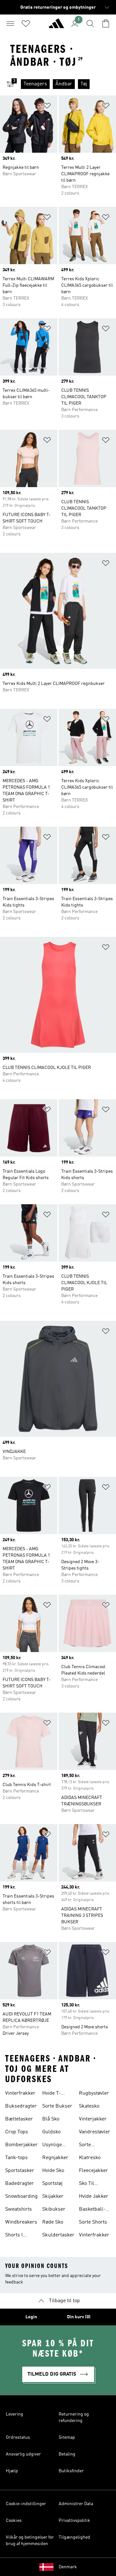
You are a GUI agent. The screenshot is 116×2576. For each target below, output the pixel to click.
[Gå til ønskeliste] (26, 24)
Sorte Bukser (57, 2106)
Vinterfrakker (20, 2093)
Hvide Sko (53, 2171)
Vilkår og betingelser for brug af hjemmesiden (30, 2541)
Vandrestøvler (95, 2132)
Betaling (67, 2454)
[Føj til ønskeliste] (47, 107)
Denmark (68, 2567)
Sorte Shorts (93, 2222)
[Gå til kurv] (106, 24)
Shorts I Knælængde (19, 2236)
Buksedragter (21, 2106)
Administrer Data (76, 2504)
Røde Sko (53, 2222)
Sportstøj (52, 2184)
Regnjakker (55, 2158)
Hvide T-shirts (52, 2094)
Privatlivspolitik (74, 2521)
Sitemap (67, 2437)
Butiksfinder (71, 2471)
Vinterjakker (93, 2119)
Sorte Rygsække (91, 2146)
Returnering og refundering (74, 2417)
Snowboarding (21, 2196)
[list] (68, 84)
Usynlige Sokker (52, 2146)
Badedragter (19, 2184)
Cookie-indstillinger (26, 2504)
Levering (15, 2414)
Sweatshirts (19, 2209)
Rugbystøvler (94, 2093)
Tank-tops (16, 2158)
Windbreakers (21, 2222)
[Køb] (56, 26)
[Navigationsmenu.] (10, 24)
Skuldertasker (58, 2235)
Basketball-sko (92, 2210)
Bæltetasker (19, 2119)
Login (31, 2317)
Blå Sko (51, 2119)
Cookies (14, 2521)
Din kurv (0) (79, 2317)
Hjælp (12, 2471)
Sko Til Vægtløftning (93, 2184)
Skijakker (53, 2196)
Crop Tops (17, 2132)
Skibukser (54, 2209)
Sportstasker (20, 2171)
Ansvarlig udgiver (23, 2454)
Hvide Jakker (94, 2196)
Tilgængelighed (74, 2537)
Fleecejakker (93, 2171)
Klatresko (90, 2158)
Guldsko (51, 2132)
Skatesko (89, 2106)
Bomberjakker (21, 2145)
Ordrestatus (18, 2437)
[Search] (90, 24)
